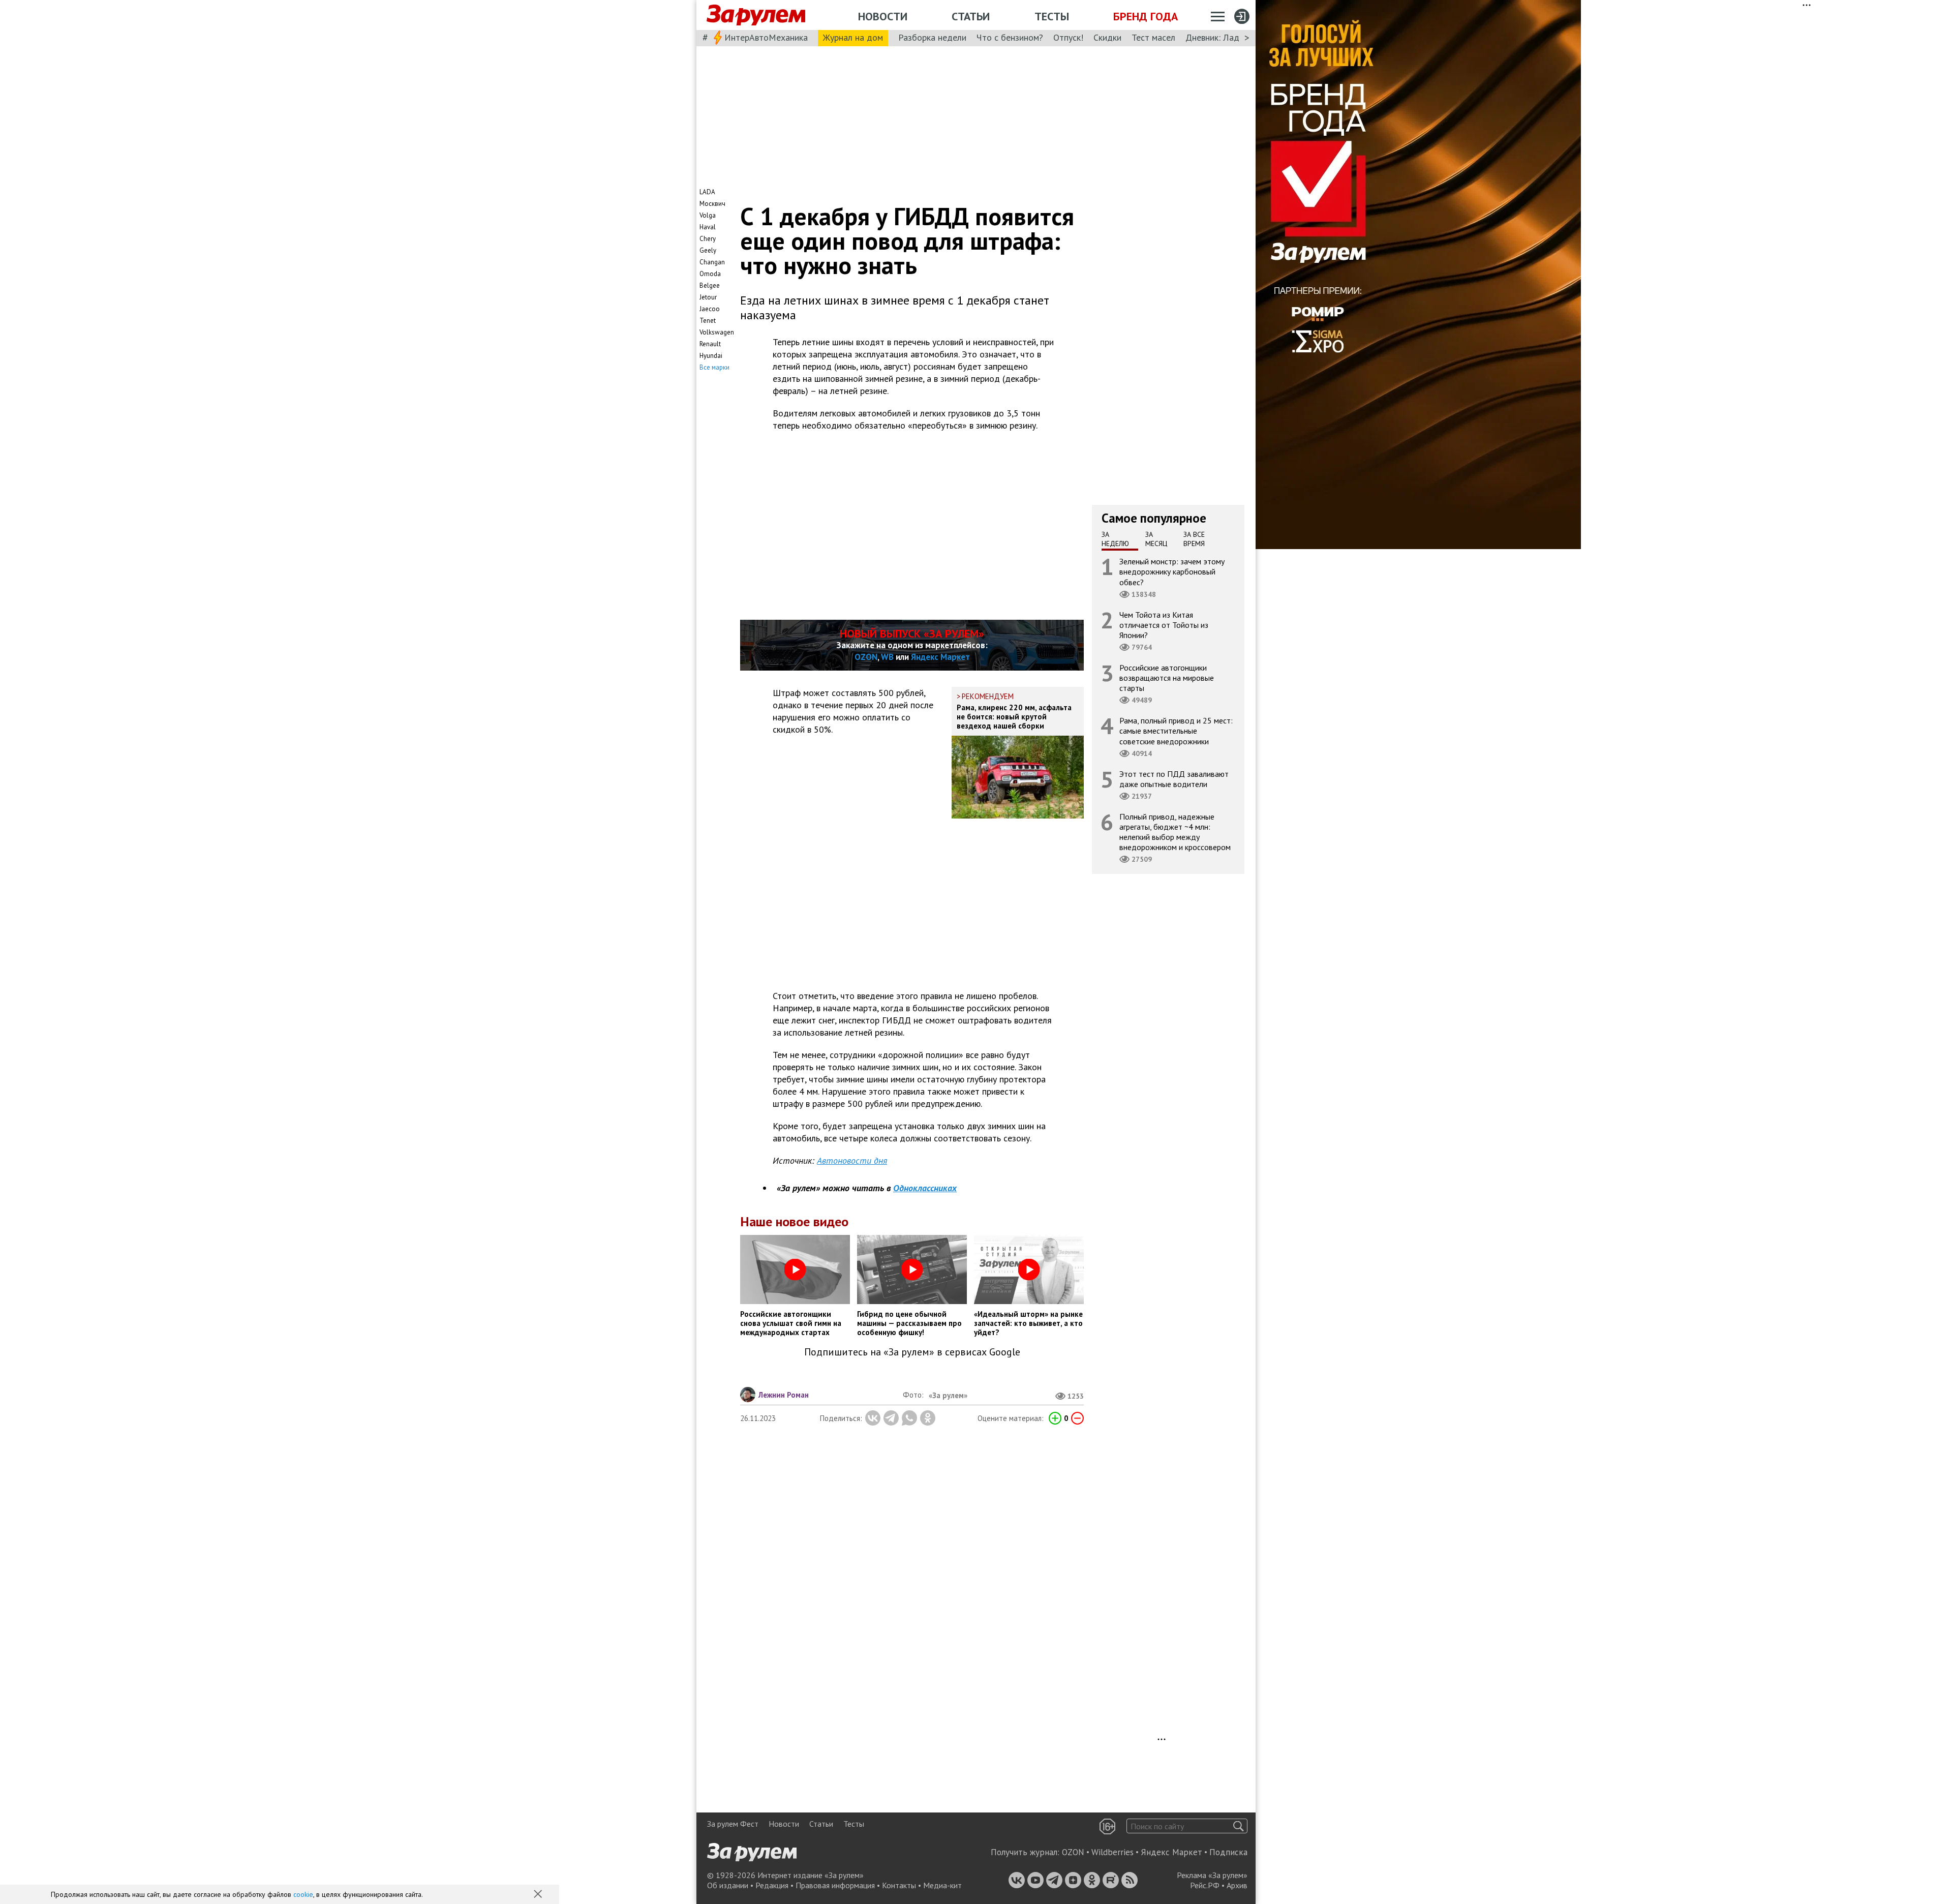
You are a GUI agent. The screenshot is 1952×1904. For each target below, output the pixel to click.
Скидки (1107, 37)
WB (887, 657)
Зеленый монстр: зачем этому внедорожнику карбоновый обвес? (1172, 571)
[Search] (1239, 1826)
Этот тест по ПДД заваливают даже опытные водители (1174, 779)
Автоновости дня (852, 1160)
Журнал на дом (853, 37)
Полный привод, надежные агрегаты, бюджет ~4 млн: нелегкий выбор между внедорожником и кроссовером (1175, 832)
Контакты (899, 1885)
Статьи (971, 16)
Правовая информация (835, 1885)
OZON (866, 657)
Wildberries (1112, 1852)
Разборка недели (932, 37)
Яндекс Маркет (940, 657)
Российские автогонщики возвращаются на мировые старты (1167, 678)
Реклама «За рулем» (1212, 1875)
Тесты (1052, 16)
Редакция (772, 1885)
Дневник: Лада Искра (1228, 37)
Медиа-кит (942, 1885)
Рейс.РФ (1205, 1885)
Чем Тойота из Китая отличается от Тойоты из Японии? (1164, 625)
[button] (539, 1895)
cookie (303, 1894)
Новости (883, 16)
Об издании (728, 1885)
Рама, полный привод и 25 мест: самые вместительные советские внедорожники (1176, 731)
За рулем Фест (733, 1824)
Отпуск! (1068, 37)
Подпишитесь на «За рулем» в (912, 1352)
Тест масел (1153, 37)
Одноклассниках (925, 1188)
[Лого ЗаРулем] (756, 15)
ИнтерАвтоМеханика (766, 37)
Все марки (714, 367)
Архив (1237, 1885)
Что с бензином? (1010, 37)
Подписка (1228, 1852)
